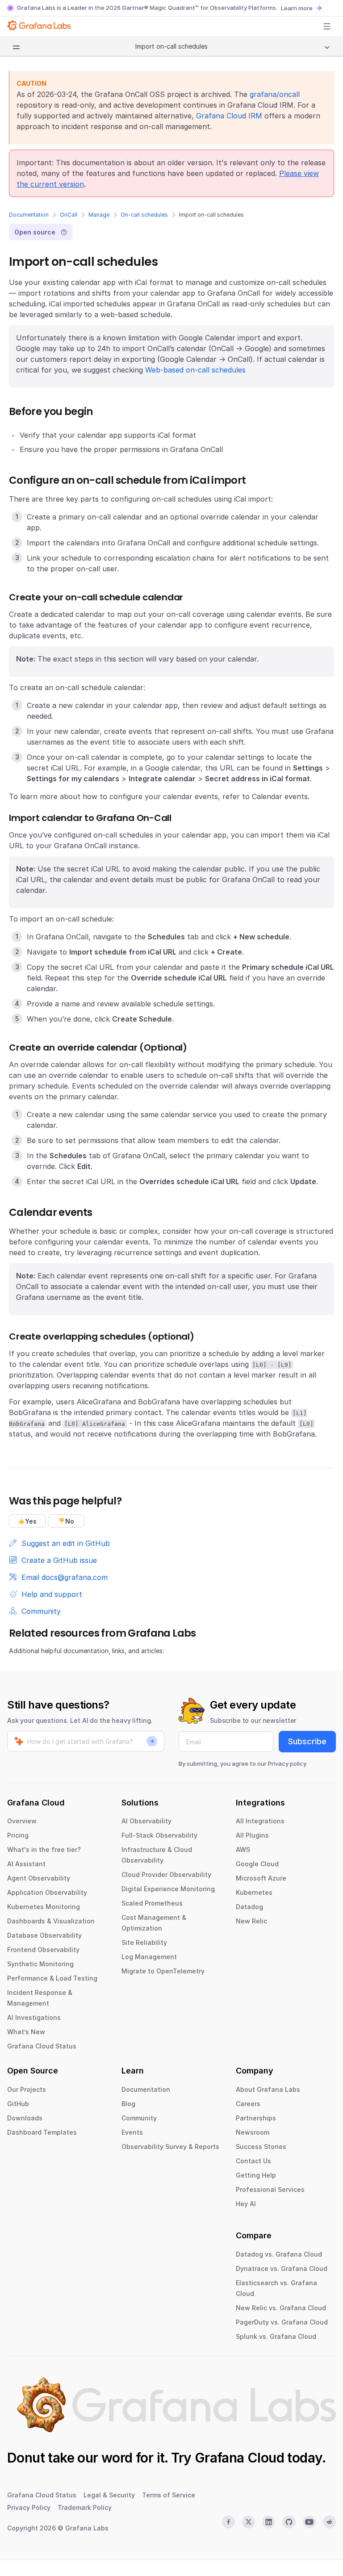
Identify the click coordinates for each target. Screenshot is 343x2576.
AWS (243, 1849)
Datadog (249, 1907)
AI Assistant (26, 1864)
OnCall (69, 215)
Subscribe (307, 1741)
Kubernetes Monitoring (44, 1907)
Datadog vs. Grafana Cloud (279, 2254)
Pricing (18, 1835)
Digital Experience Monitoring (168, 1889)
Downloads (25, 2118)
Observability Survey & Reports (170, 2147)
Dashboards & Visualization (51, 1921)
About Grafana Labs (268, 2089)
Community (139, 2118)
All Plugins (252, 1835)
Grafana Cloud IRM (229, 116)
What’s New (26, 2032)
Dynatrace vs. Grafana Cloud (282, 2268)
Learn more (297, 8)
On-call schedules (144, 215)
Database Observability (44, 1935)
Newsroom (253, 2132)
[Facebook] (228, 2522)
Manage (99, 215)
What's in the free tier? (44, 1849)
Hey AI (246, 2204)
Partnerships (256, 2118)
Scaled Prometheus (152, 1903)
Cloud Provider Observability (166, 1874)
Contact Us (253, 2161)
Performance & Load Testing (52, 1978)
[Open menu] (327, 26)
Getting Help (256, 2175)
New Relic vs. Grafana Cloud (281, 2308)
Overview (22, 1821)
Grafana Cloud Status (42, 2046)
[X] (249, 2522)
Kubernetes (254, 1892)
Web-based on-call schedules (195, 370)
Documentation (29, 215)
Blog (128, 2104)
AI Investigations (34, 2017)
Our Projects (27, 2089)
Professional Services (270, 2189)
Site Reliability (144, 1942)
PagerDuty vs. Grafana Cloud (282, 2322)
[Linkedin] (269, 2522)
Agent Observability (39, 1878)
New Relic (251, 1921)
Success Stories (261, 2147)
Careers (248, 2104)
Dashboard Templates (42, 2132)
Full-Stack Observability (159, 1835)
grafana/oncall (275, 94)
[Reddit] (329, 2522)
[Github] (289, 2522)
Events (132, 2132)
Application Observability (47, 1892)
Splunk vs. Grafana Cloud (276, 2336)
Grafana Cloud (239, 2458)
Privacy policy (287, 1763)
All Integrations (260, 1821)
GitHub (18, 2104)
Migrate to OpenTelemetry (163, 1971)
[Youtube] (309, 2522)
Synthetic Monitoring (40, 1964)
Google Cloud (257, 1864)
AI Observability (146, 1821)
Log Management (149, 1957)
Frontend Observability (43, 1950)
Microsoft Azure (261, 1878)
